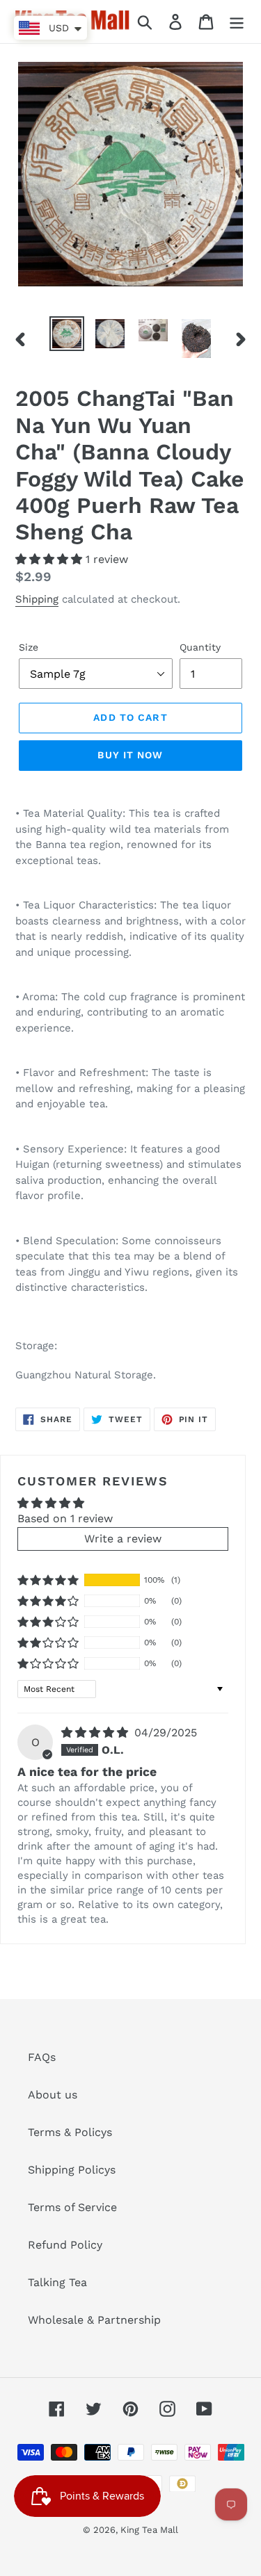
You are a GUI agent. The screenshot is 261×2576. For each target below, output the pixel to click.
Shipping (37, 599)
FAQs (42, 2057)
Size (29, 647)
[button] (50, 559)
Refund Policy (65, 2245)
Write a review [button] (123, 1539)
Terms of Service (72, 2207)
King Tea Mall (149, 2530)
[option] (67, 334)
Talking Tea (57, 2282)
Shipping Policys (72, 2170)
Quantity (200, 647)
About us (53, 2095)
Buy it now (130, 755)
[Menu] (237, 22)
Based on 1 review (65, 1518)
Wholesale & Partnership (94, 2320)
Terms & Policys (70, 2132)
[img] (96, 1733)
